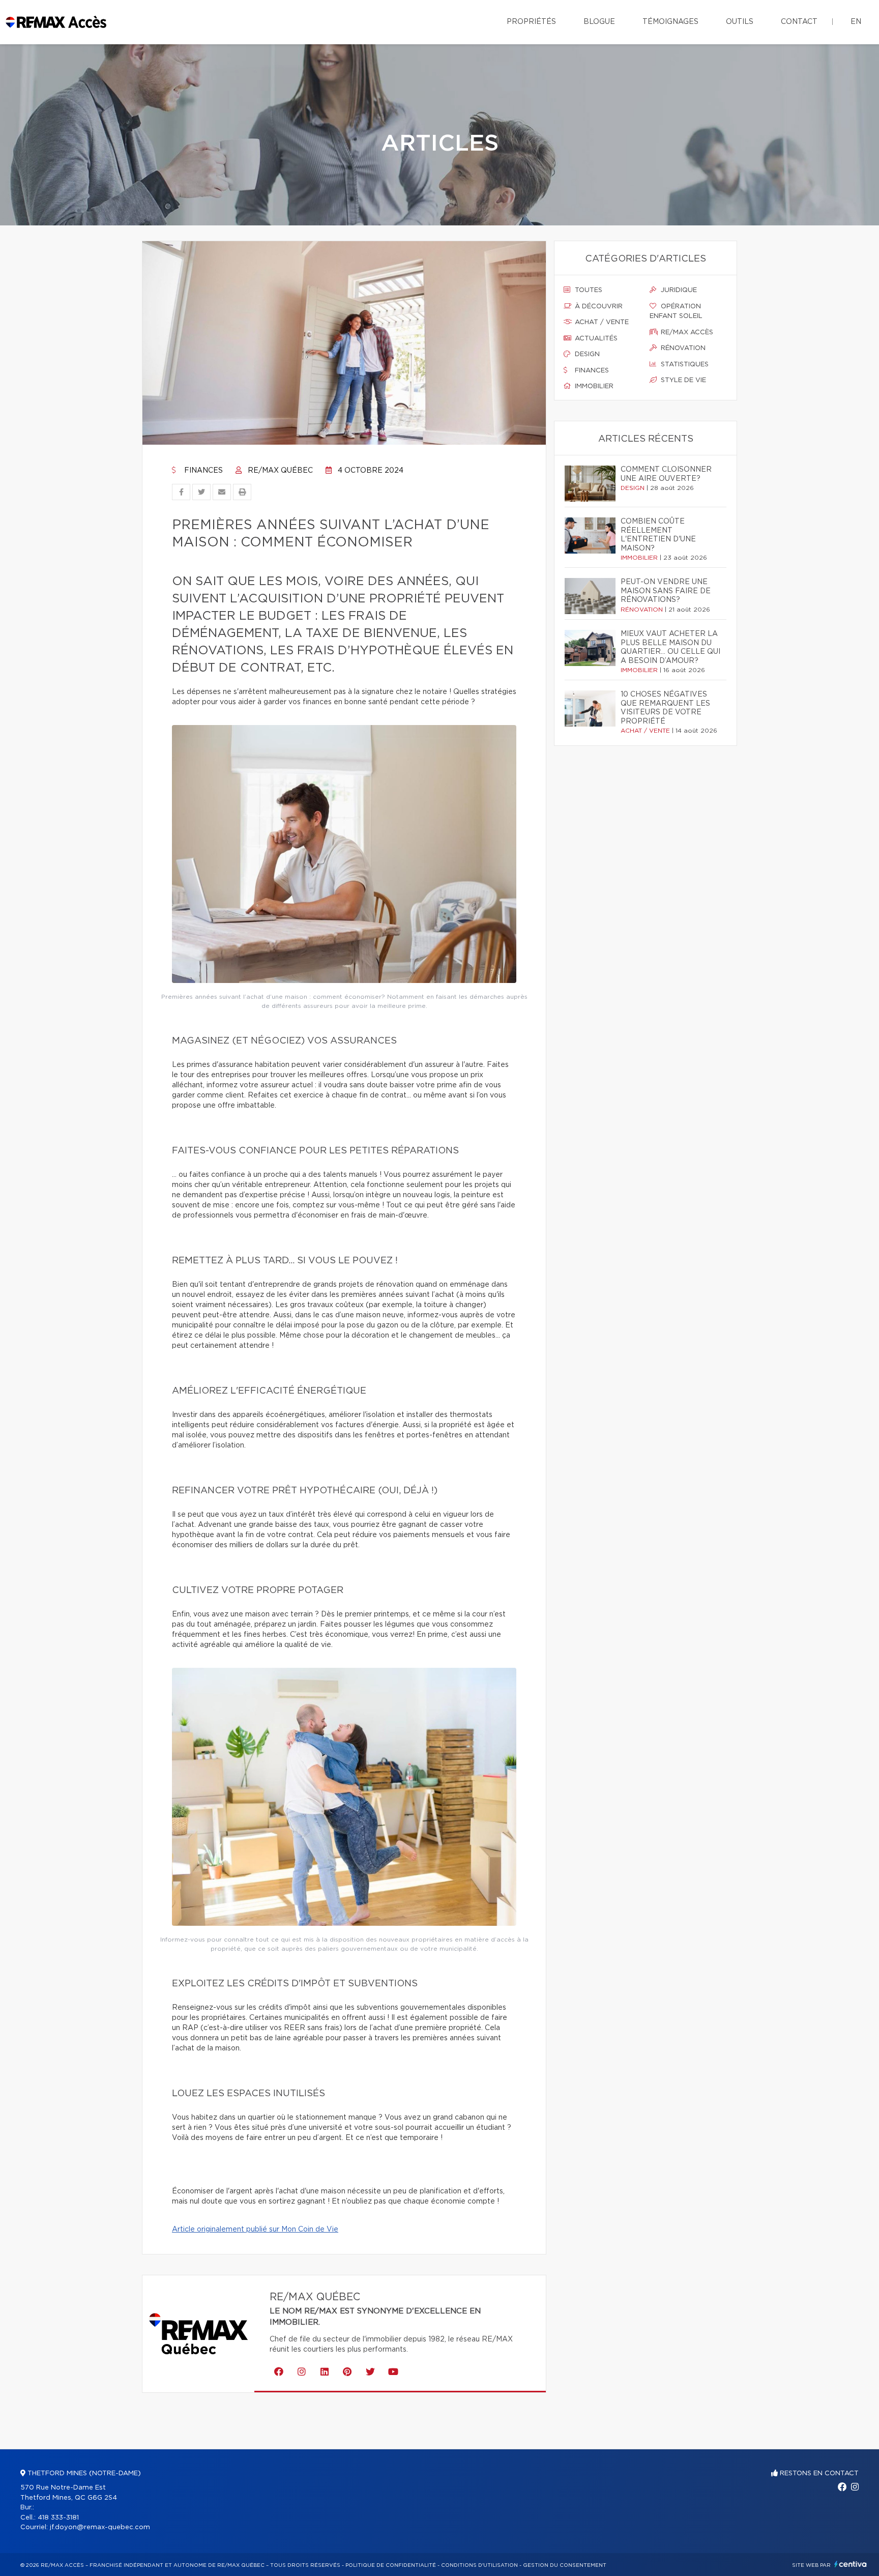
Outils (740, 22)
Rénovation (682, 348)
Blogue (599, 22)
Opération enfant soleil (676, 312)
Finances (202, 471)
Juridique (678, 290)
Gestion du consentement (565, 2565)
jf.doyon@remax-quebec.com (100, 2527)
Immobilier (593, 386)
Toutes (588, 290)
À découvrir (598, 307)
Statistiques (684, 365)
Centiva (851, 2564)
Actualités (595, 339)
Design (586, 354)
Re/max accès (686, 332)
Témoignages (670, 22)
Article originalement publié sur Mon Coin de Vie (255, 2230)
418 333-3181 (58, 2518)
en (856, 22)
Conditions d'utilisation (479, 2565)
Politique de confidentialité (391, 2565)
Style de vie (682, 380)
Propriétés (531, 22)
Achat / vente (601, 322)
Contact (799, 22)
